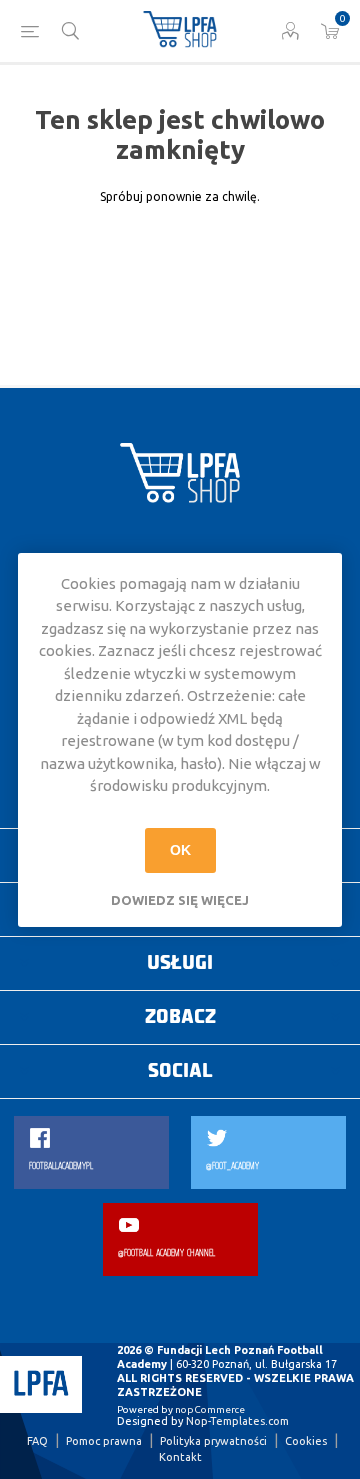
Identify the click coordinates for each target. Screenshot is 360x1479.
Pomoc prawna (104, 1441)
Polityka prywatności (213, 1441)
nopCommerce (210, 1409)
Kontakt (180, 1457)
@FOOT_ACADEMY (232, 1166)
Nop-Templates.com (237, 1421)
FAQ (37, 1441)
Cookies (306, 1441)
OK (180, 850)
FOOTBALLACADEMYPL (61, 1166)
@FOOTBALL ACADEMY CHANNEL (166, 1253)
